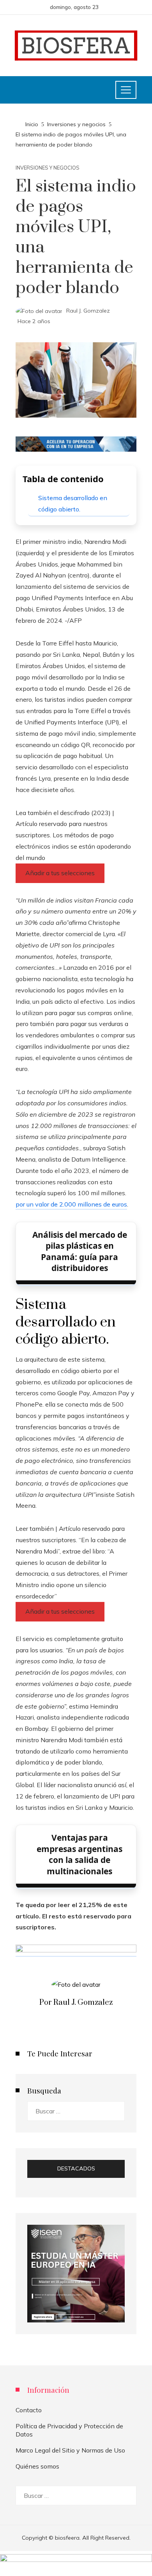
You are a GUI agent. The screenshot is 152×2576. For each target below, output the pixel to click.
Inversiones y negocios (48, 168)
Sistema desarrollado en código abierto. (73, 503)
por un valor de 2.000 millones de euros (71, 1204)
